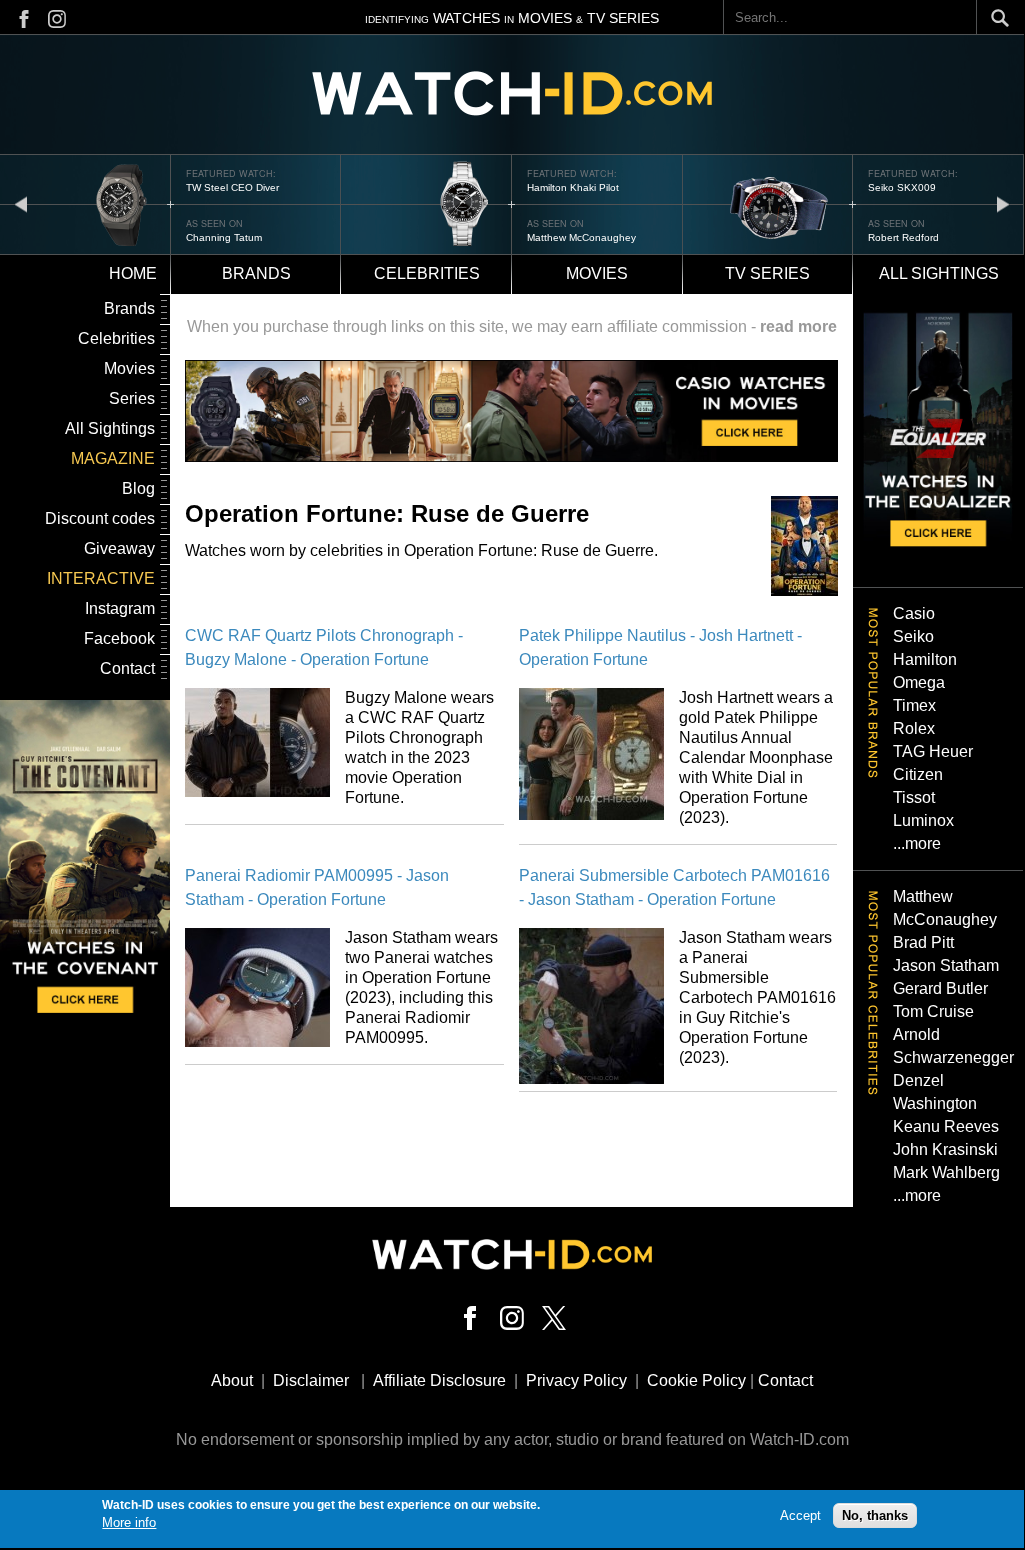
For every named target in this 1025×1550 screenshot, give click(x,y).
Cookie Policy (696, 1380)
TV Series (767, 273)
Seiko (913, 636)
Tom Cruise (933, 1011)
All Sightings (110, 428)
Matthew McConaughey (581, 237)
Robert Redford (903, 237)
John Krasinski (945, 1149)
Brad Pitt (923, 942)
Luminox (923, 820)
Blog (138, 488)
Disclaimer (311, 1380)
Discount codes (100, 518)
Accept (800, 1515)
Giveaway (119, 548)
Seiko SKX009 (902, 187)
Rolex (914, 728)
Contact (127, 668)
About (232, 1380)
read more (798, 326)
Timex (914, 705)
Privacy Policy (576, 1380)
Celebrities (427, 273)
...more (917, 843)
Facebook (119, 638)
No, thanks (875, 1515)
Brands (256, 273)
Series (132, 398)
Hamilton (925, 659)
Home (133, 273)
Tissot (914, 797)
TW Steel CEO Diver (232, 187)
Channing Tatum (224, 237)
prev (21, 203)
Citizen (918, 774)
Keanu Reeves (946, 1126)
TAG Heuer (933, 751)
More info (129, 1522)
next (1003, 203)
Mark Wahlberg (946, 1172)
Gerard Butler (940, 988)
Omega (919, 682)
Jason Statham (946, 965)
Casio (914, 613)
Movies (597, 273)
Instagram (120, 608)
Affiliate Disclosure (439, 1380)
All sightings (939, 273)
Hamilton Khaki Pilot (573, 187)
